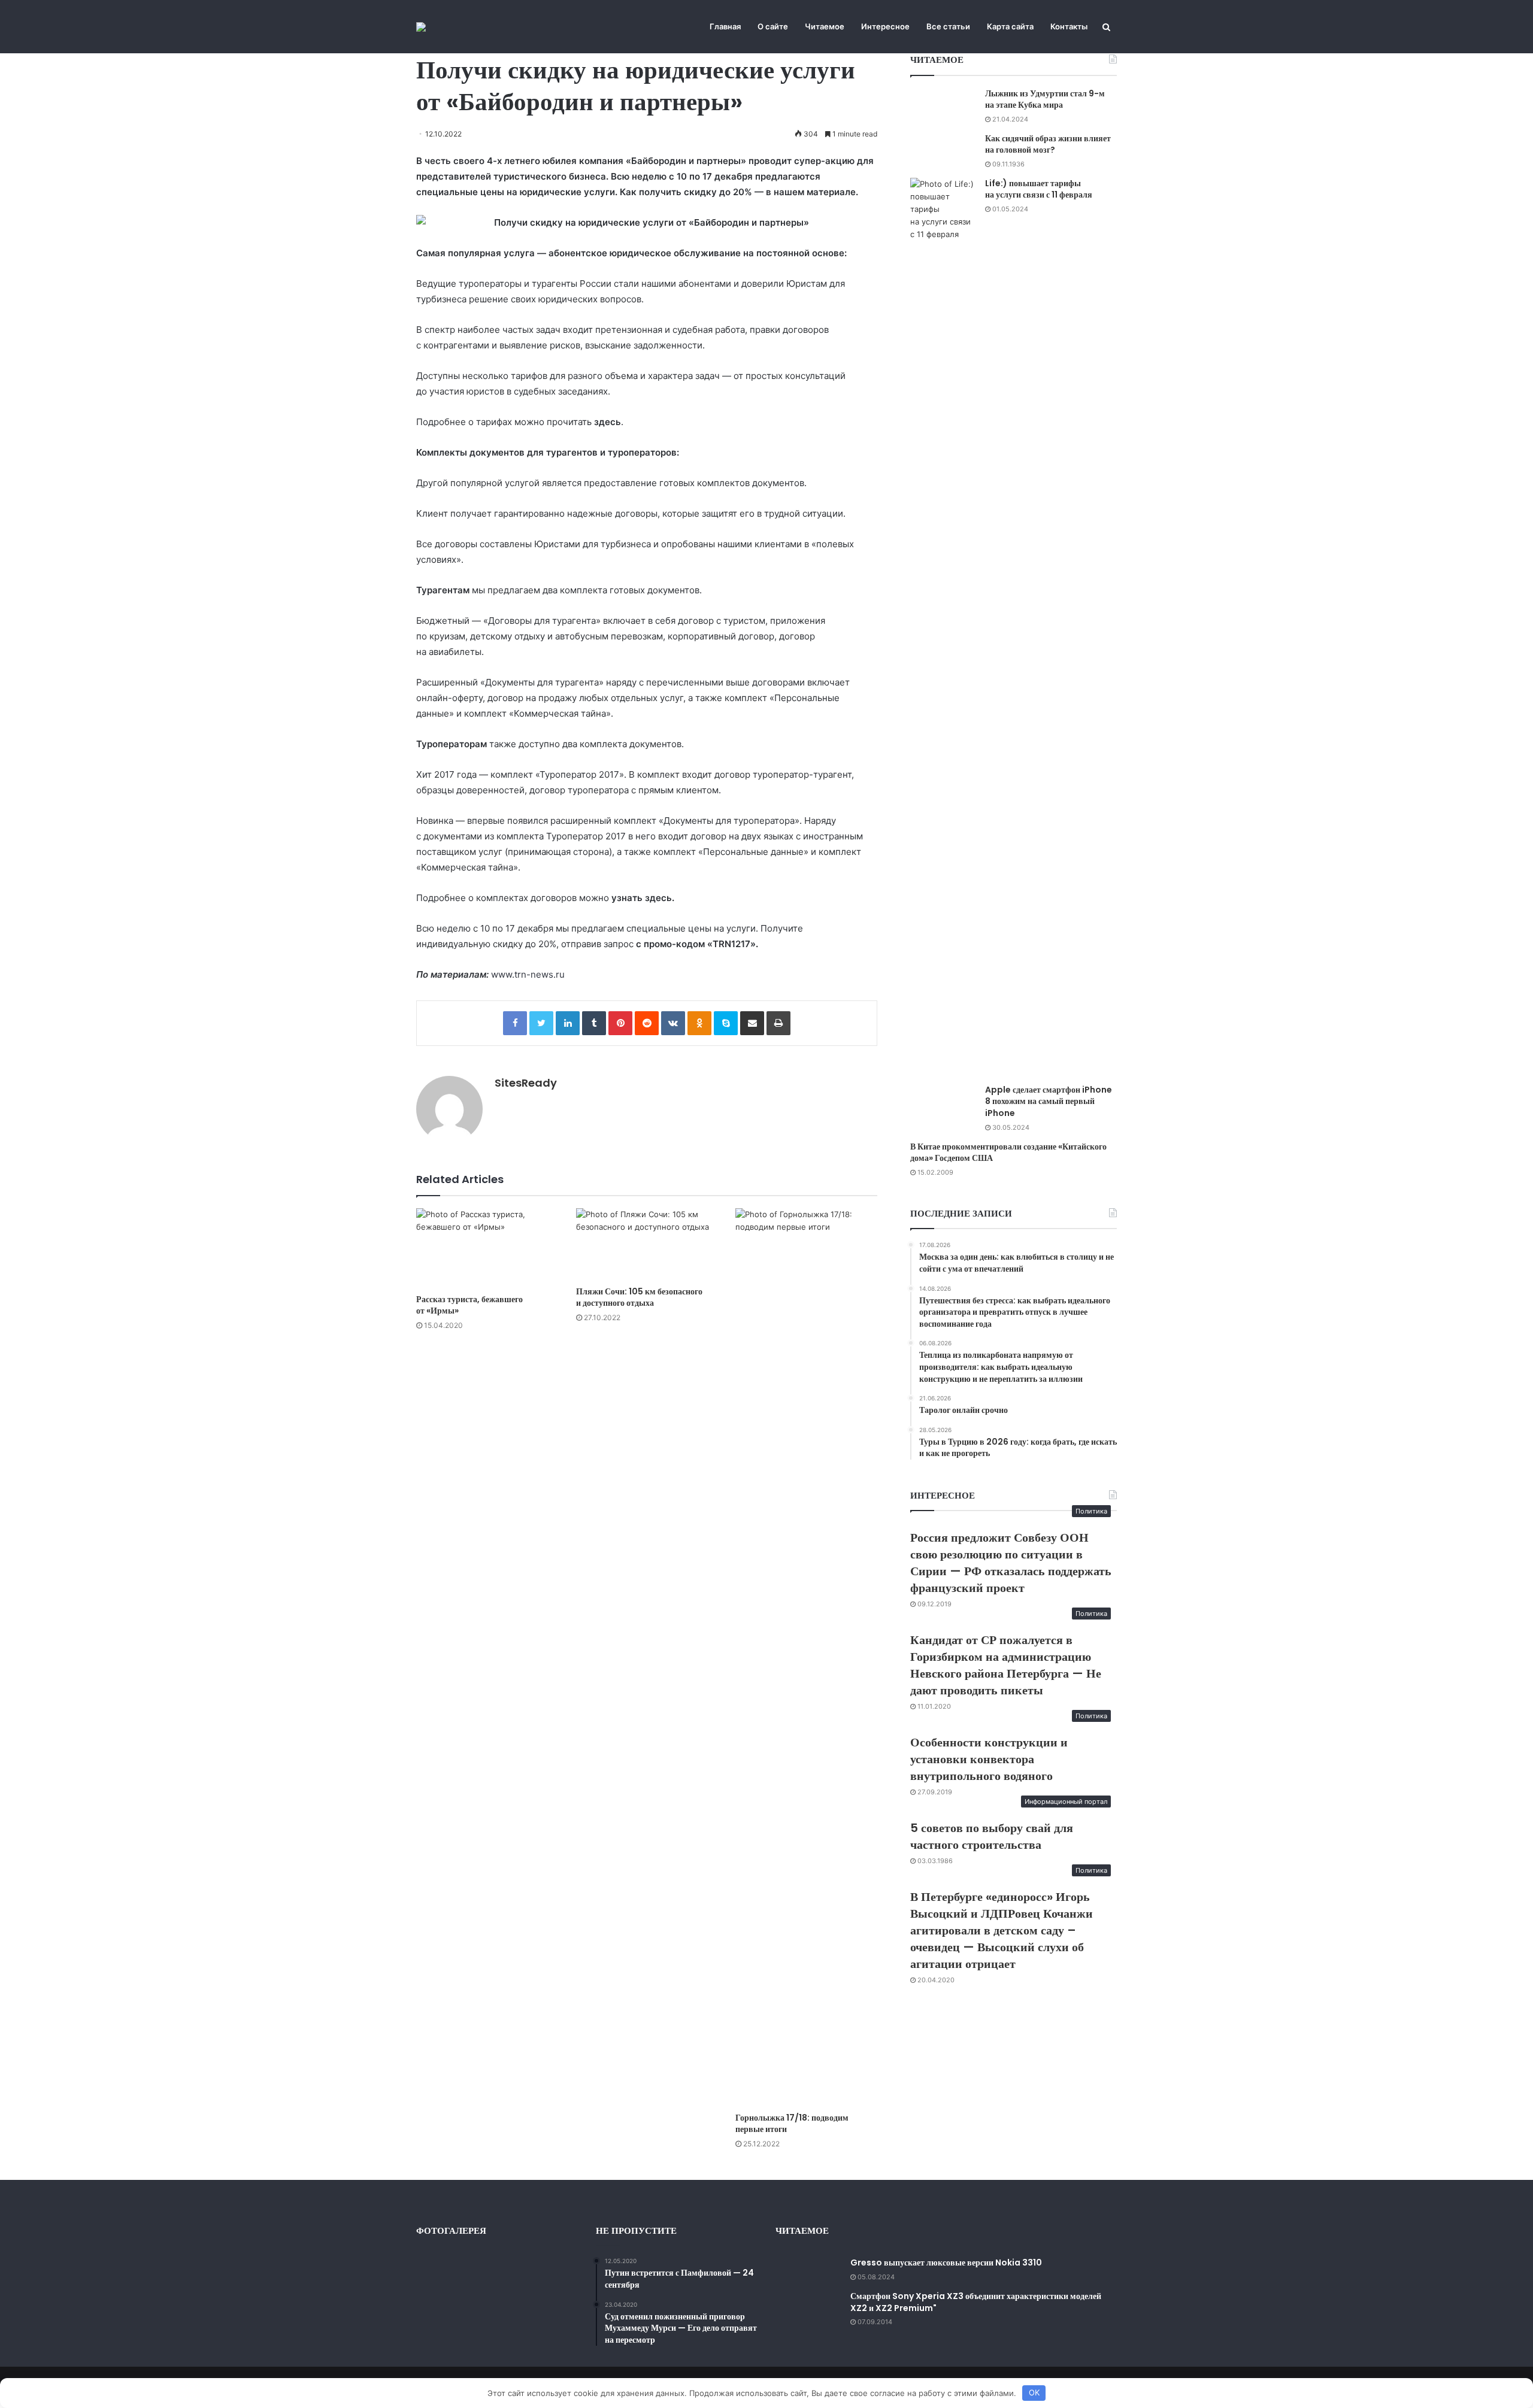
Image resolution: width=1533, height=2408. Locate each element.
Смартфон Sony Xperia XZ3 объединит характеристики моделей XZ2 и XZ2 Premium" (976, 2302)
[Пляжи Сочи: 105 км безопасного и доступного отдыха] (647, 1244)
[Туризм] (421, 27)
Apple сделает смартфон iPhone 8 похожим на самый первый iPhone (1049, 1101)
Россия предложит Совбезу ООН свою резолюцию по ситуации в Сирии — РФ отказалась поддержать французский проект (1011, 1563)
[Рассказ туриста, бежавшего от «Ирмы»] (487, 1248)
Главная (725, 26)
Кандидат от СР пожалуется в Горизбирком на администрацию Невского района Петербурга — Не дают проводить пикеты (1006, 1665)
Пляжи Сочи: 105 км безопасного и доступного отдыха (639, 1297)
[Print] (778, 1023)
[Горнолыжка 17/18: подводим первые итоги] (806, 1657)
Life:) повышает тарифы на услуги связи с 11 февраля (1039, 189)
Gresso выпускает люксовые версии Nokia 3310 (946, 2263)
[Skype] (726, 1023)
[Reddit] (647, 1023)
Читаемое (825, 26)
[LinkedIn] (568, 1023)
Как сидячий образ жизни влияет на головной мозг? (1048, 144)
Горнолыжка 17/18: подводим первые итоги (792, 2123)
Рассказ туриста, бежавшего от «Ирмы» (469, 1305)
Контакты (1069, 26)
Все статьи (948, 26)
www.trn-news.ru (528, 974)
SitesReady (526, 1083)
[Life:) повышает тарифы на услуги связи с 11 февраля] (943, 627)
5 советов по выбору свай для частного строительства (992, 1836)
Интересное (885, 26)
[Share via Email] (752, 1023)
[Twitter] (541, 1023)
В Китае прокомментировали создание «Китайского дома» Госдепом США (1008, 1153)
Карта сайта (1010, 26)
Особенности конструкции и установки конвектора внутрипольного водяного (989, 1759)
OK (1034, 2392)
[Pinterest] (620, 1023)
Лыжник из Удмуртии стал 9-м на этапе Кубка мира (1045, 99)
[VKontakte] (673, 1023)
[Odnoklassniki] (699, 1023)
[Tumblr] (594, 1023)
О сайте (773, 26)
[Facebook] (515, 1023)
